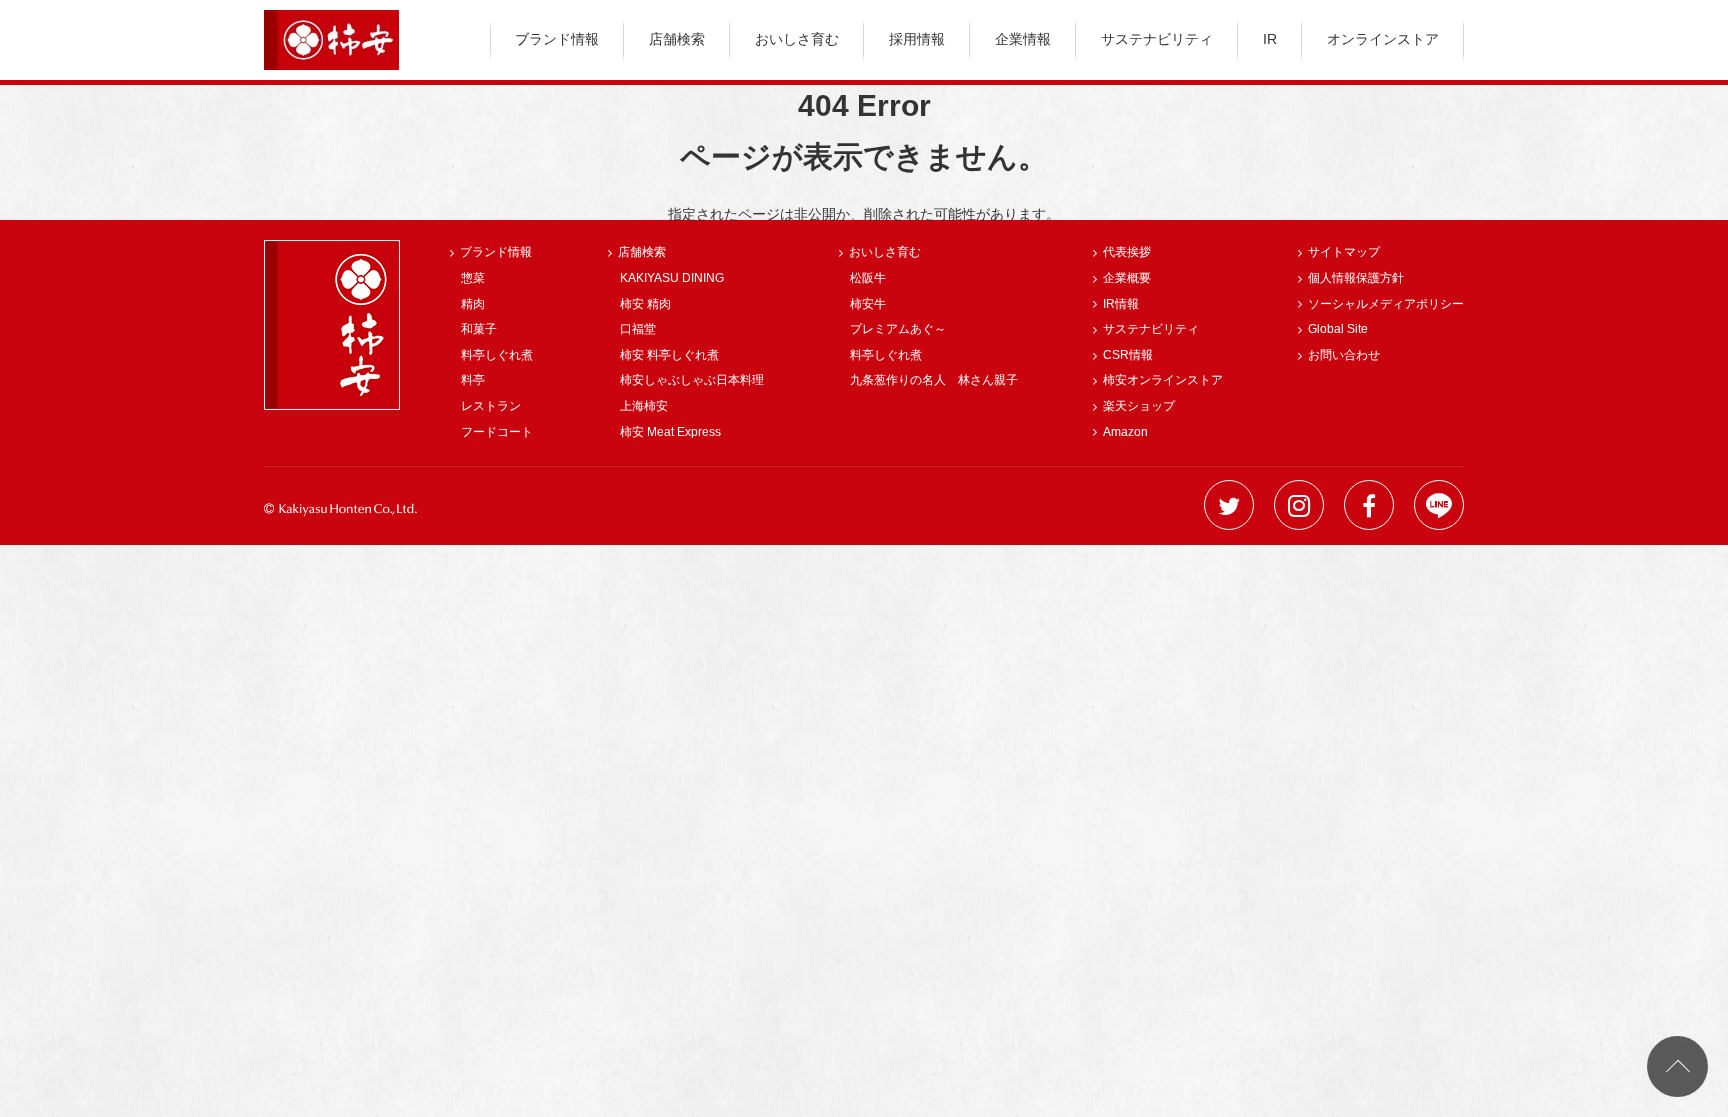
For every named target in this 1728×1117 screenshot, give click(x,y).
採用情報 (917, 39)
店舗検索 (677, 39)
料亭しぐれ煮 (497, 355)
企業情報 (1023, 39)
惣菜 (473, 278)
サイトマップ (1344, 252)
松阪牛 (868, 278)
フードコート (497, 432)
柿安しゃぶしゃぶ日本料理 (692, 380)
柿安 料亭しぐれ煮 (669, 355)
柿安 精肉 (645, 304)
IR (1270, 39)
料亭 (473, 380)
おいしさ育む (797, 39)
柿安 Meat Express (670, 432)
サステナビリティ (1157, 39)
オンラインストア (1383, 39)
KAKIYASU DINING (672, 278)
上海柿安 (644, 406)
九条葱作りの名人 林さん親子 (934, 380)
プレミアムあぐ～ (898, 329)
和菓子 (479, 329)
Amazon (1125, 432)
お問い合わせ (1344, 355)
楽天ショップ (1139, 406)
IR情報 (1121, 304)
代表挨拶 (1127, 252)
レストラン (491, 406)
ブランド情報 (557, 39)
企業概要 (1127, 278)
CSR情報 (1128, 355)
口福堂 (638, 329)
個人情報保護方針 (1356, 278)
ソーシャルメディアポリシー (1386, 304)
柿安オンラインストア (1163, 380)
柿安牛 (868, 304)
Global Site (1338, 329)
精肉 (473, 304)
